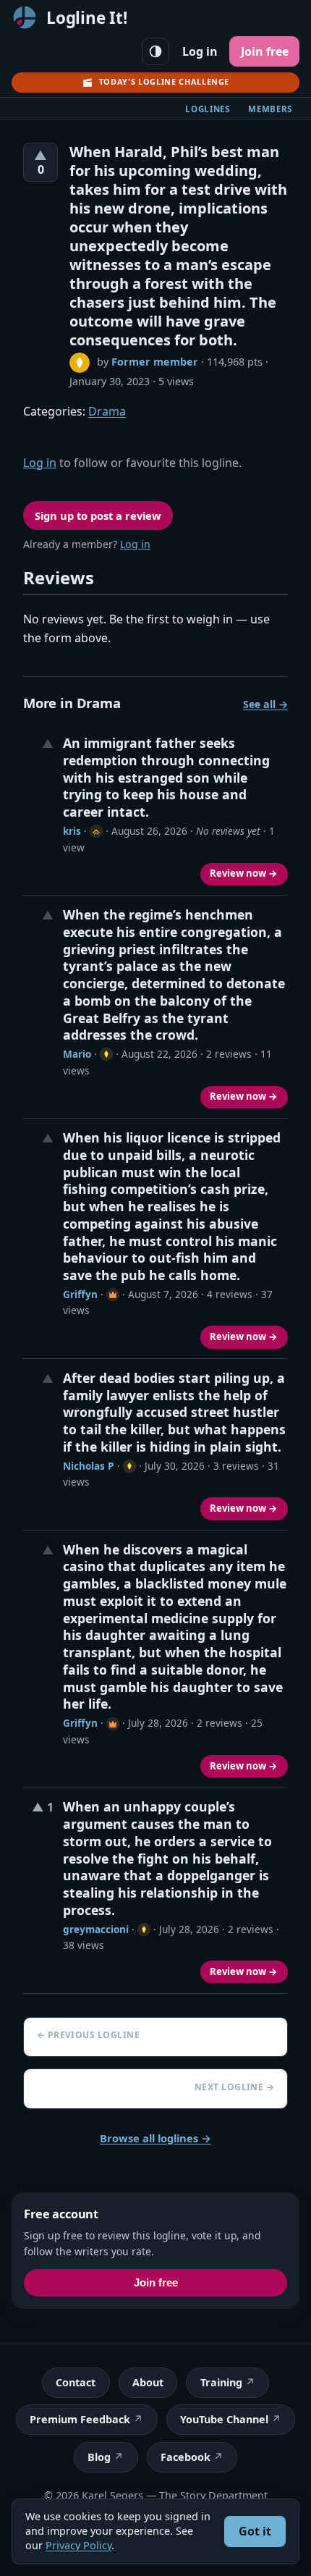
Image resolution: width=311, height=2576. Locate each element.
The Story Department (213, 2495)
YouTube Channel (224, 2419)
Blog (99, 2457)
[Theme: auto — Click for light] (155, 51)
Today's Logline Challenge (164, 81)
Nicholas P (89, 1466)
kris (72, 831)
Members (270, 109)
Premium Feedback (80, 2419)
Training (221, 2382)
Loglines (208, 109)
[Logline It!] (25, 17)
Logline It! (87, 18)
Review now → (244, 873)
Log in (200, 51)
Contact (76, 2382)
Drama (107, 411)
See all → (265, 704)
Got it (255, 2531)
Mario (77, 1054)
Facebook (186, 2457)
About (148, 2382)
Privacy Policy (78, 2545)
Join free (265, 51)
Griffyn (80, 1294)
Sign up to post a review (98, 515)
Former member (155, 362)
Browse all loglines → (155, 2138)
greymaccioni (96, 1929)
